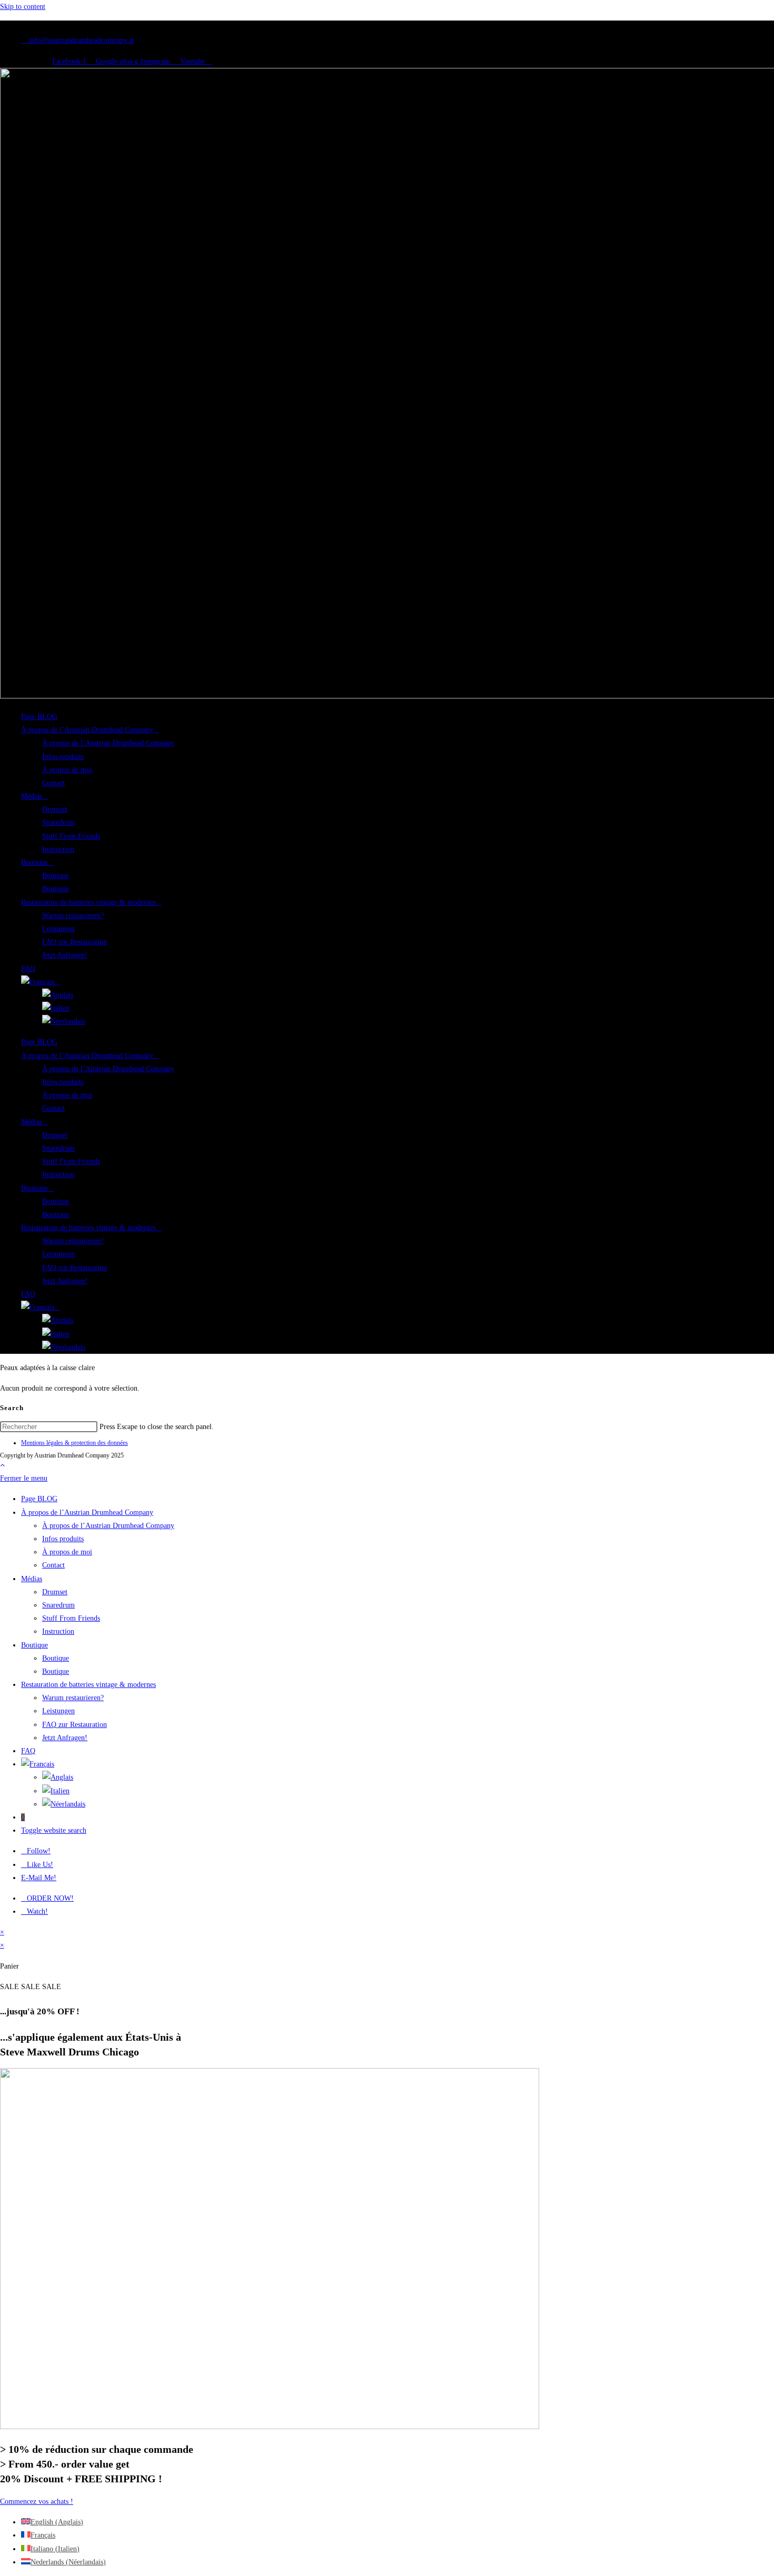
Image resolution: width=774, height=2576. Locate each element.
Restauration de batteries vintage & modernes (88, 902)
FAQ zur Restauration (75, 942)
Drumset (55, 809)
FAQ (28, 969)
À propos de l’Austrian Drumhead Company (87, 730)
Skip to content (23, 7)
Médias (32, 796)
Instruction (58, 849)
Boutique (34, 862)
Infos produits (63, 757)
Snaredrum (58, 822)
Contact (53, 783)
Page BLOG (39, 717)
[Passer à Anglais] (58, 995)
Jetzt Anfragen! (65, 955)
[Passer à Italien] (56, 1008)
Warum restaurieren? (73, 916)
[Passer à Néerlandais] (64, 1021)
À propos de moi (67, 770)
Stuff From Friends (71, 836)
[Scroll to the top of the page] (2, 1465)
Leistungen (58, 929)
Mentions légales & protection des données (75, 1443)
